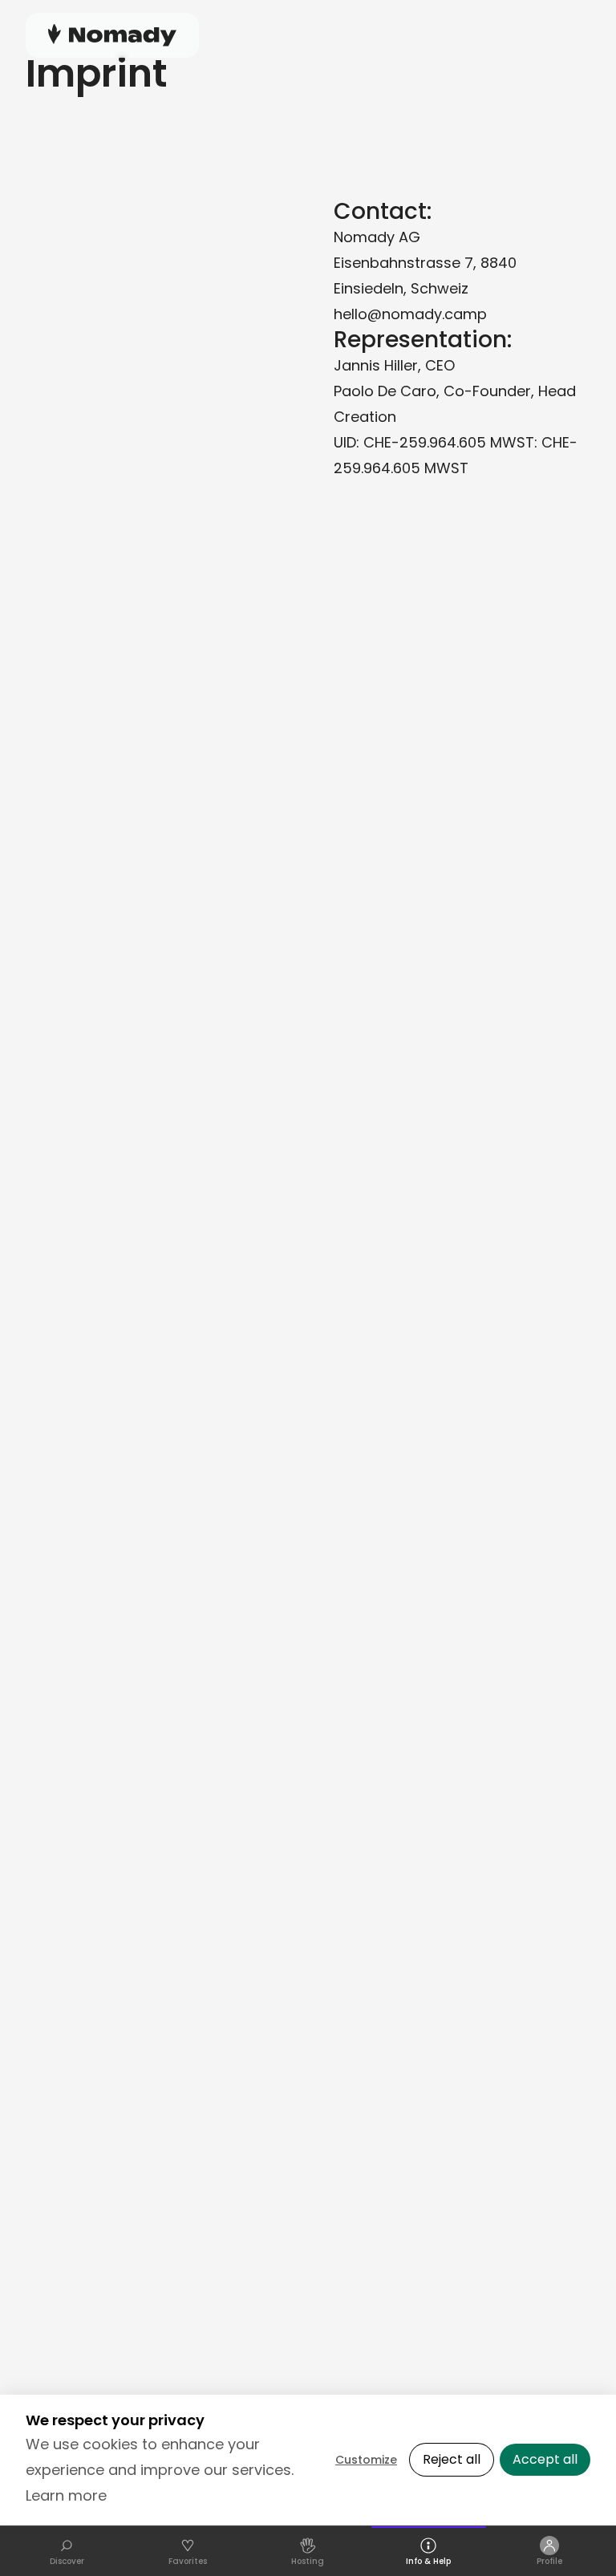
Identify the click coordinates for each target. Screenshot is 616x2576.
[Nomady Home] (112, 35)
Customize (366, 2460)
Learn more (66, 2495)
